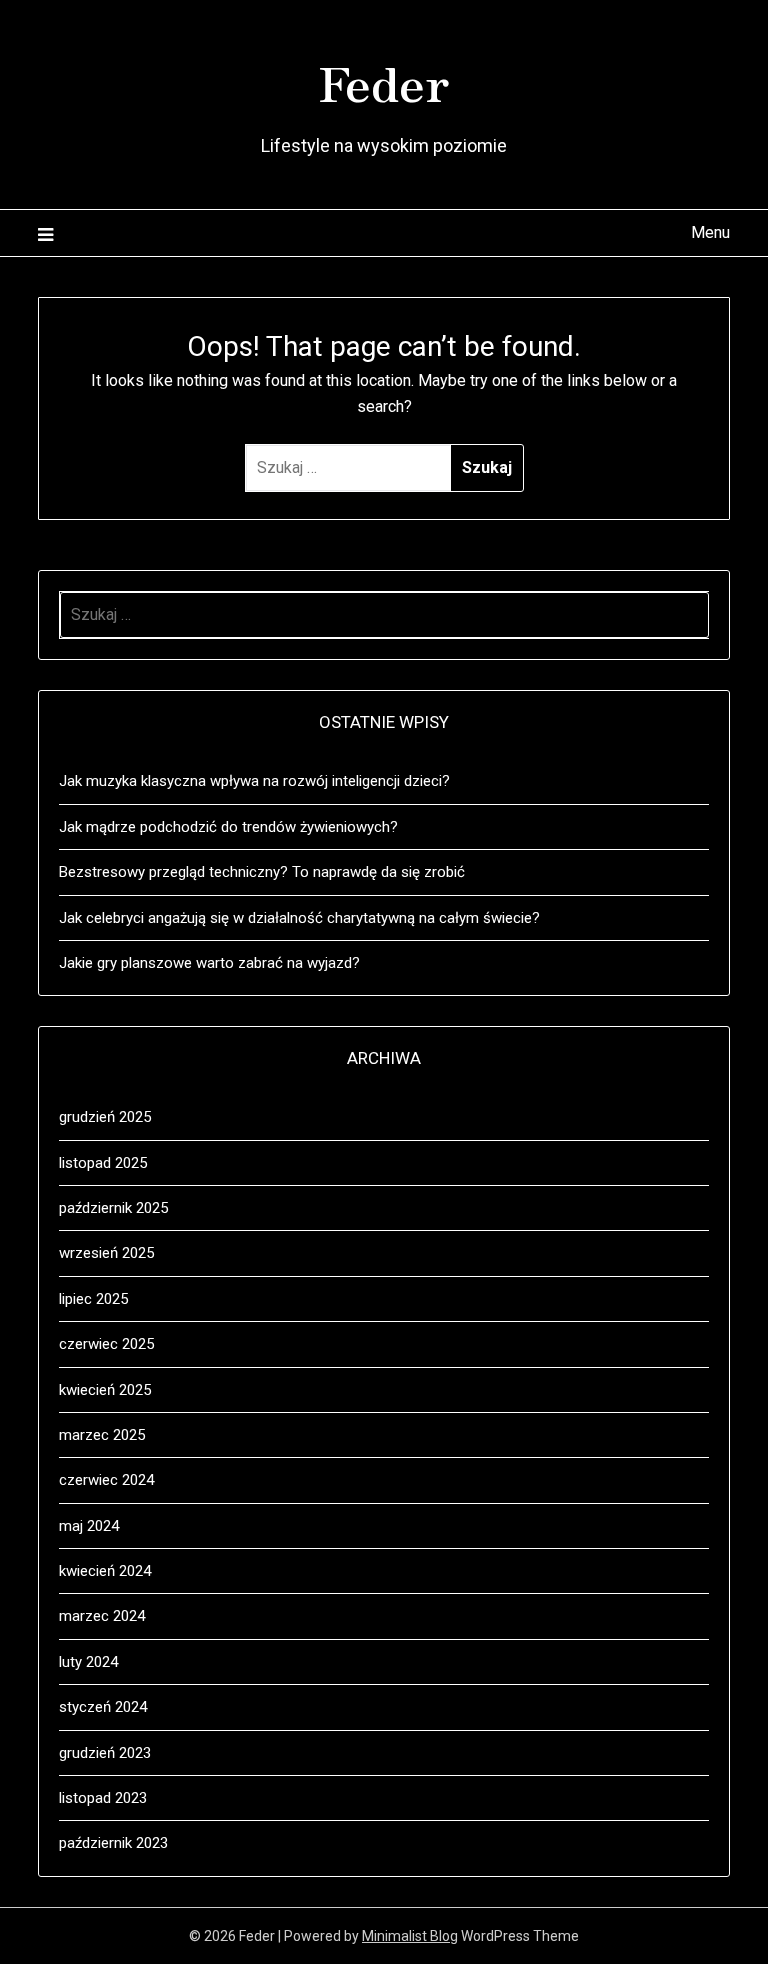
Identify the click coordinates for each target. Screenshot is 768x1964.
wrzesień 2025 (106, 1253)
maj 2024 (89, 1526)
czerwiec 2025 (106, 1344)
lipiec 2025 (93, 1299)
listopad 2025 (103, 1163)
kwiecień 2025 (105, 1390)
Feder (384, 81)
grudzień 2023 (105, 1753)
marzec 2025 (102, 1435)
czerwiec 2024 (106, 1480)
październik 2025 (113, 1208)
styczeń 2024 (103, 1707)
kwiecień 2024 (105, 1571)
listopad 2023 (103, 1798)
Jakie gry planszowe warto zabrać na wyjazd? (209, 963)
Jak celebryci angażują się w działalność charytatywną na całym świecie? (299, 918)
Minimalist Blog (410, 1936)
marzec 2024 (102, 1616)
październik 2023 (113, 1843)
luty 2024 (88, 1662)
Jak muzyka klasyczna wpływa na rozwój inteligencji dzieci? (254, 781)
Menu (710, 232)
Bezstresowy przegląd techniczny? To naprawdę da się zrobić (262, 872)
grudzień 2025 (105, 1117)
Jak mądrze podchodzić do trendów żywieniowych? (228, 827)
